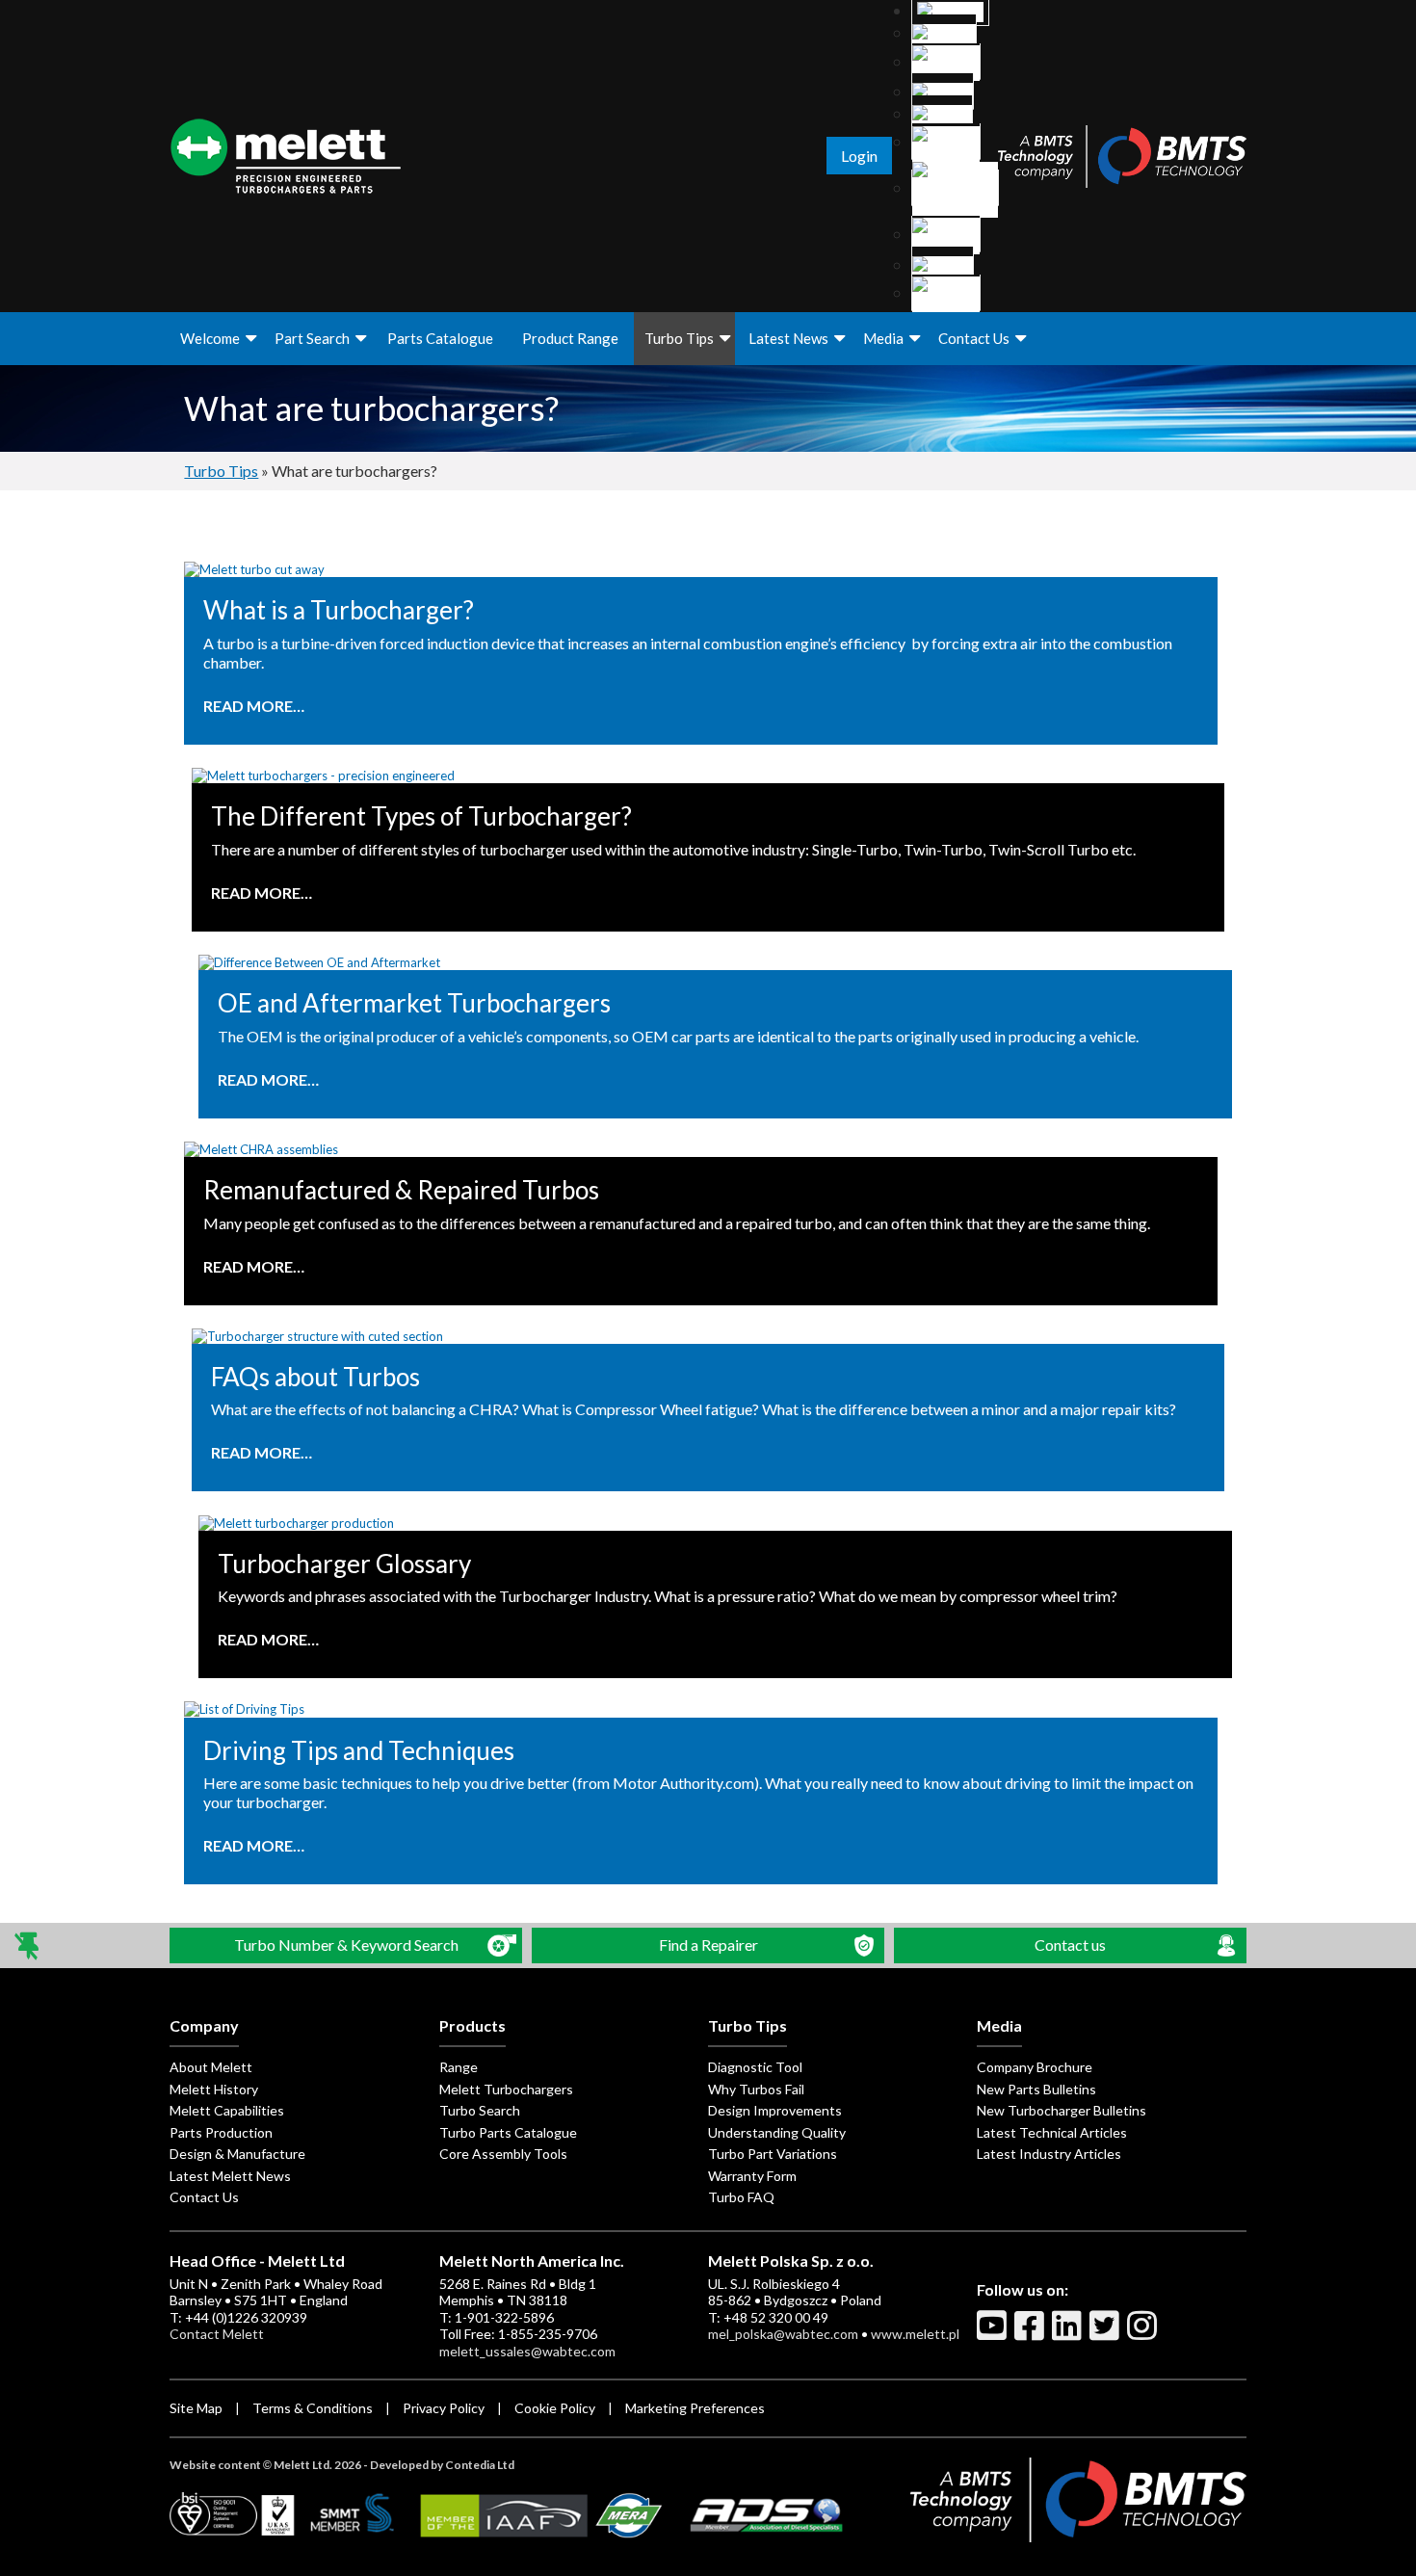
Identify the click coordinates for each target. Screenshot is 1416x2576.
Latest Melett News (230, 2176)
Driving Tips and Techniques (359, 1751)
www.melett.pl (915, 2334)
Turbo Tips (679, 338)
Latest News (788, 338)
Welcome (210, 338)
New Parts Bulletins (1036, 2089)
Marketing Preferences (695, 2408)
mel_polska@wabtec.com (783, 2334)
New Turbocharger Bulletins (1062, 2110)
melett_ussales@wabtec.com (527, 2351)
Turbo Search (480, 2110)
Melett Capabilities (227, 2110)
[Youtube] (994, 2333)
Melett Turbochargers (506, 2089)
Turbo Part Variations (773, 2154)
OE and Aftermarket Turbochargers (414, 1003)
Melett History (214, 2089)
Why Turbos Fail (756, 2089)
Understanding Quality (777, 2132)
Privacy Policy (444, 2408)
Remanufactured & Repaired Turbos (401, 1190)
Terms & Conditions (313, 2408)
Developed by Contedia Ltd (442, 2465)
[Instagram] (1144, 2333)
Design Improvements (775, 2110)
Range (459, 2067)
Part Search (312, 338)
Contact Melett (217, 2334)
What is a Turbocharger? (339, 610)
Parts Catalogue (440, 338)
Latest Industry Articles (1049, 2154)
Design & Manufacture (237, 2154)
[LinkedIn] (1069, 2333)
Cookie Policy (555, 2408)
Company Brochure (1035, 2067)
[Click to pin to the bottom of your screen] (28, 1945)
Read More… (254, 706)
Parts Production (221, 2132)
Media (883, 338)
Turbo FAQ (741, 2197)
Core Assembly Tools (503, 2154)
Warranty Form (752, 2176)
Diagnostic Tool (755, 2067)
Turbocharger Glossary (344, 1564)
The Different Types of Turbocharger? (421, 816)
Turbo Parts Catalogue (508, 2132)
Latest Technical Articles (1052, 2132)
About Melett (211, 2067)
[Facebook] (1032, 2333)
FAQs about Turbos (315, 1377)
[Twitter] (1107, 2333)
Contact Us (974, 338)
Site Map (196, 2408)
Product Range (570, 338)
